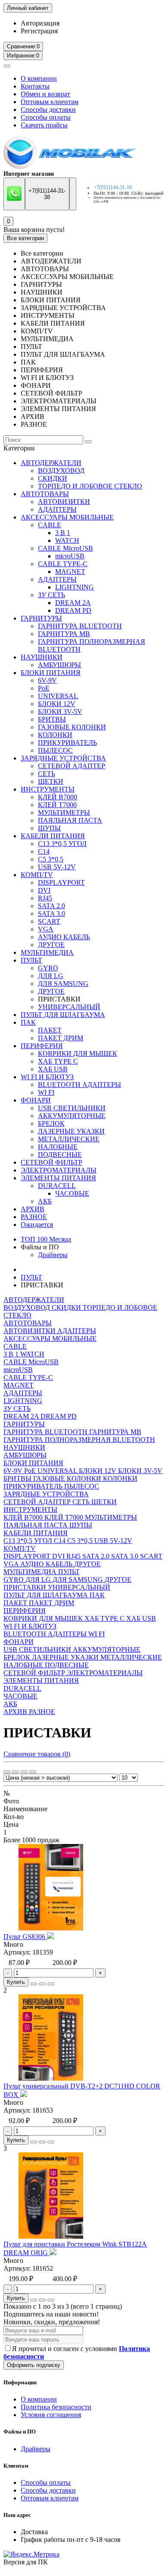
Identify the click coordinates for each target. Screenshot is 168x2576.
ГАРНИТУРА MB (64, 634)
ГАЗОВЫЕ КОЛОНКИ (72, 727)
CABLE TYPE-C (63, 564)
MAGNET (70, 572)
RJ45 (45, 898)
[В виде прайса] (33, 1772)
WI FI (46, 1092)
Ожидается (37, 1225)
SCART (49, 921)
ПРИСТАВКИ (26, 1587)
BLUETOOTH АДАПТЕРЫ (79, 1085)
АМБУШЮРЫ (59, 665)
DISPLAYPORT (61, 882)
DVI (44, 890)
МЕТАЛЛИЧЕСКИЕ (69, 1139)
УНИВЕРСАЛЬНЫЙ (69, 1007)
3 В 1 (63, 533)
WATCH (67, 540)
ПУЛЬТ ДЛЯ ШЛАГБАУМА (63, 1015)
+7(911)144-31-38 (47, 194)
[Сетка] (7, 1772)
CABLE (50, 525)
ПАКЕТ (50, 1030)
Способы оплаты (46, 117)
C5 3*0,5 (51, 859)
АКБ (45, 1201)
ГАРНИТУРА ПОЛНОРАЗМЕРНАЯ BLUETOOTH (79, 1440)
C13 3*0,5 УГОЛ (62, 844)
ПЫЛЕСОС (55, 750)
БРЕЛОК (51, 1123)
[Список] (16, 1772)
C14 (44, 851)
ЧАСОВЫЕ (72, 1193)
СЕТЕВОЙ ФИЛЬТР (51, 1162)
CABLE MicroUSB (65, 548)
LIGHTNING (75, 587)
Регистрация (39, 31)
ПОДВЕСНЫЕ (60, 1155)
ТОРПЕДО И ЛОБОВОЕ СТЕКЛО (90, 486)
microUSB (70, 556)
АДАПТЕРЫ (57, 509)
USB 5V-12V (57, 867)
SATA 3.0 (51, 914)
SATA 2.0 (51, 906)
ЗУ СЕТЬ (51, 595)
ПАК (28, 1022)
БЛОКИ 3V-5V (60, 711)
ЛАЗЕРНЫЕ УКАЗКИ (71, 1131)
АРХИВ (33, 1209)
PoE (44, 688)
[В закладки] (42, 1984)
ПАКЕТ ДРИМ (61, 1038)
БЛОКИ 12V (57, 704)
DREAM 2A (73, 603)
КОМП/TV (37, 875)
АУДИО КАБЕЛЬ (64, 937)
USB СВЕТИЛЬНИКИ (72, 1108)
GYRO (48, 968)
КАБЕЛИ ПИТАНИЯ (53, 836)
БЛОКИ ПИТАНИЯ (51, 673)
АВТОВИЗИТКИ (64, 502)
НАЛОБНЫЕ (58, 1147)
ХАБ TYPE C (58, 1061)
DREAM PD (73, 610)
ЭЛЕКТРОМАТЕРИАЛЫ (59, 1170)
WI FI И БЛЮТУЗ (47, 1077)
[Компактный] (24, 1772)
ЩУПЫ (49, 828)
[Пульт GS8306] (51, 1928)
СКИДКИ (53, 478)
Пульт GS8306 (25, 1937)
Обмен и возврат (45, 94)
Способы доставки (48, 109)
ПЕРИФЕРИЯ (42, 1046)
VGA (46, 929)
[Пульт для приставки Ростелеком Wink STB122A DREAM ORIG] (51, 2236)
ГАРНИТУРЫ (41, 618)
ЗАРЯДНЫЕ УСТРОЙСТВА (63, 758)
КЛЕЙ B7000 (58, 797)
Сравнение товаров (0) (37, 1754)
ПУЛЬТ (31, 960)
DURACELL (57, 1186)
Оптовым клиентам (50, 102)
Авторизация (40, 23)
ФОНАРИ (36, 1100)
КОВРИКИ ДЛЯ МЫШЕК (78, 1054)
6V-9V (47, 680)
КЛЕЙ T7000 (57, 805)
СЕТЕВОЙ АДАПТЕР (72, 766)
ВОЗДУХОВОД (61, 471)
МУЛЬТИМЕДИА (47, 952)
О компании (39, 78)
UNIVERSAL (58, 696)
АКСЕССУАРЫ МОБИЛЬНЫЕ (67, 517)
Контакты (35, 86)
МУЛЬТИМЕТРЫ (64, 813)
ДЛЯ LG (51, 976)
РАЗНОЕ (34, 1217)
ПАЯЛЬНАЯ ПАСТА (70, 820)
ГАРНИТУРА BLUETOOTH (80, 626)
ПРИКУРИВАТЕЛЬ (67, 743)
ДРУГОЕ (51, 945)
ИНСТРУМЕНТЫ (48, 789)
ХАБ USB (53, 1069)
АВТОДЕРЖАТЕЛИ (51, 463)
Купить (16, 1982)
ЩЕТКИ (51, 781)
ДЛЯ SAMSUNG (63, 984)
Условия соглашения (51, 2415)
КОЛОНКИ (55, 735)
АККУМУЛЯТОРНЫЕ (72, 1116)
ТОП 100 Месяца (46, 1239)
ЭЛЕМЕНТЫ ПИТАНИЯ (58, 1178)
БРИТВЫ (52, 719)
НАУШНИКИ (42, 657)
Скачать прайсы (44, 125)
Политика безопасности (56, 2407)
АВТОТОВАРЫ (45, 494)
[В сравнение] (51, 1984)
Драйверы (53, 1255)
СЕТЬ (47, 774)
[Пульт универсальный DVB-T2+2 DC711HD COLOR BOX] (51, 2078)
